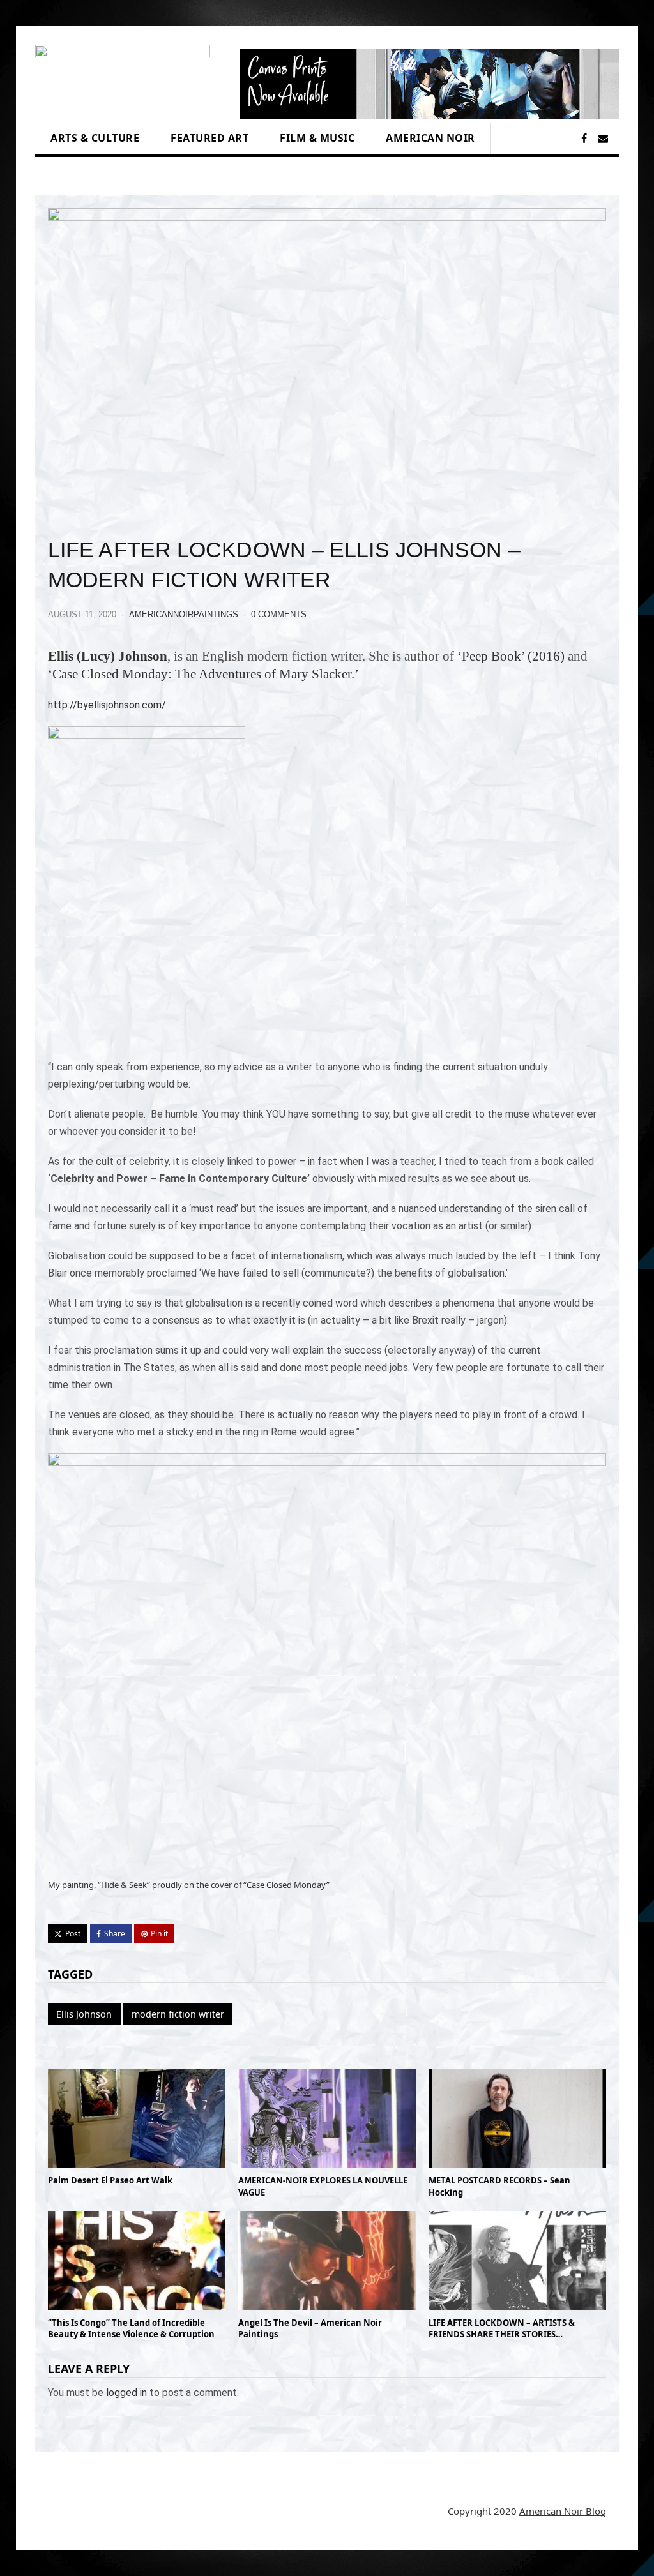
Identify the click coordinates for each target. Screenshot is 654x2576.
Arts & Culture (95, 138)
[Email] (603, 139)
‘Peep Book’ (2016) (511, 656)
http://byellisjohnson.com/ (107, 705)
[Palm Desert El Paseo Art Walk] (137, 2165)
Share (115, 1934)
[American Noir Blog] (123, 114)
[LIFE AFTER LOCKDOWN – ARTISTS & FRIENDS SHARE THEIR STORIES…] (517, 2307)
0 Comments (279, 614)
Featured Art (209, 138)
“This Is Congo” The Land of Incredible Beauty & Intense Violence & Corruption (131, 2328)
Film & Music (317, 138)
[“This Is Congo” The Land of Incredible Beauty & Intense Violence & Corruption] (137, 2307)
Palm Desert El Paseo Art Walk (110, 2180)
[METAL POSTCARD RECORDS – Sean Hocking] (517, 2165)
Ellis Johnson (84, 2014)
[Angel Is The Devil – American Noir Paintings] (327, 2307)
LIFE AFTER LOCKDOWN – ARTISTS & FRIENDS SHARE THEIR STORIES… (502, 2328)
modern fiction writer (178, 2014)
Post (73, 1934)
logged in (126, 2393)
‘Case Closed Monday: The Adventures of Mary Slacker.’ (203, 674)
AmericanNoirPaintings (184, 614)
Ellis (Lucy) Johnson (108, 656)
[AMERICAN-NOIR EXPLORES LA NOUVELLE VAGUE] (327, 2165)
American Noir (430, 138)
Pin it (159, 1934)
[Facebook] (584, 139)
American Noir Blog (563, 2511)
